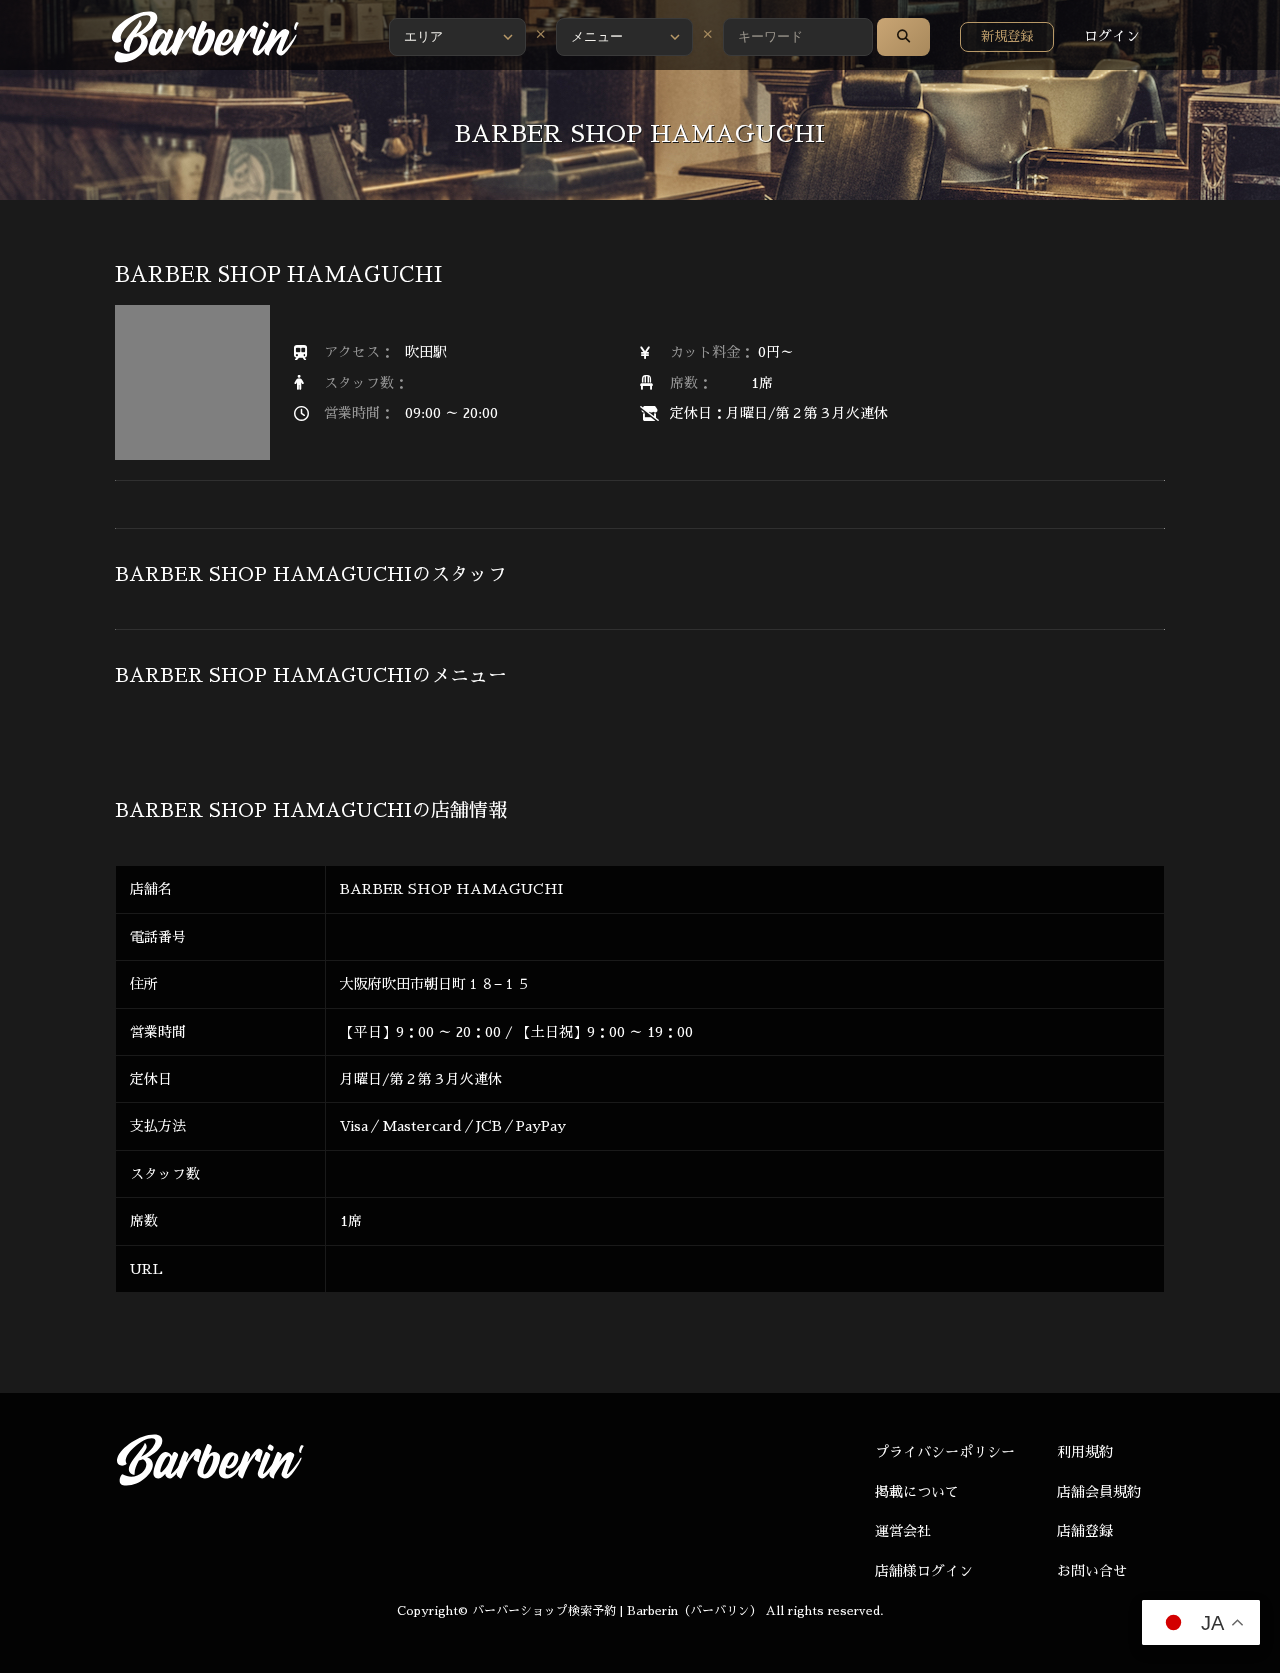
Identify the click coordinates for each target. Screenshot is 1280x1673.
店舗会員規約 (1099, 1492)
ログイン (1112, 36)
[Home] (205, 37)
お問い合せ (1092, 1571)
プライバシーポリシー (945, 1452)
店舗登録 (1085, 1531)
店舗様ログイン (924, 1571)
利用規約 (1085, 1452)
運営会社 (903, 1531)
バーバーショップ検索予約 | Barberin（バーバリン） (617, 1611)
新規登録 (1007, 36)
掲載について (917, 1492)
